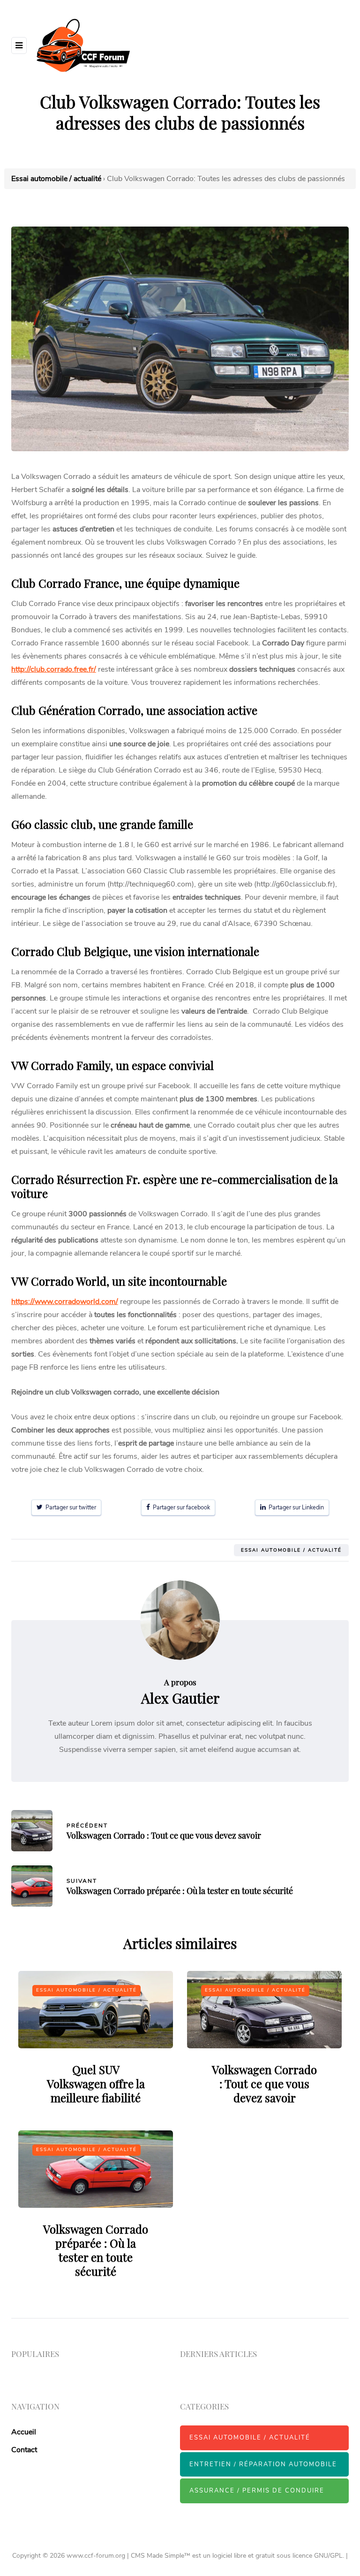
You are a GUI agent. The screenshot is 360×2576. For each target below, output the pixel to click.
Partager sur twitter (69, 1507)
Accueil (24, 2432)
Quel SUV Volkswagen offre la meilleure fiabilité (96, 2084)
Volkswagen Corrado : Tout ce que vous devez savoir (264, 2084)
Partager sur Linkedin (295, 1507)
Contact (24, 2450)
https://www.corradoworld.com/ (65, 1302)
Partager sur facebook (180, 1507)
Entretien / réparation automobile (263, 2464)
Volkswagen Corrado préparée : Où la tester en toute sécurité (96, 2250)
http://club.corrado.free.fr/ (54, 669)
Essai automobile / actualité (291, 1550)
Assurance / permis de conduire (257, 2491)
